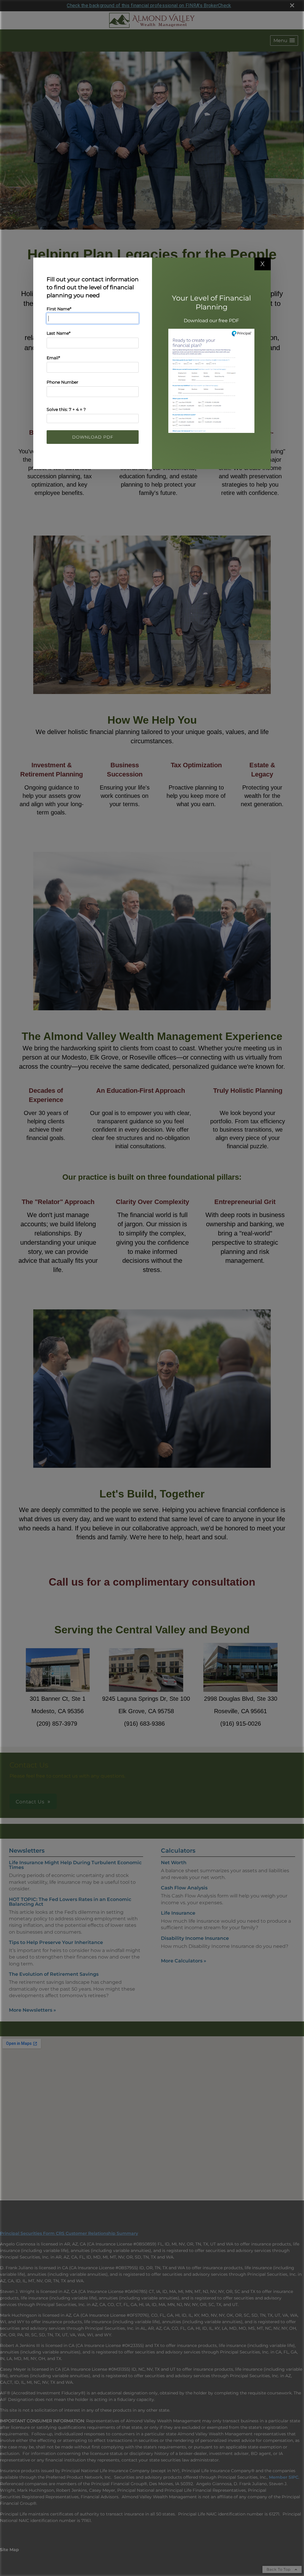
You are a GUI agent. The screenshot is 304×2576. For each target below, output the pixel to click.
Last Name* (58, 333)
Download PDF (93, 437)
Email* (53, 358)
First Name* (59, 309)
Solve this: (66, 409)
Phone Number (62, 382)
